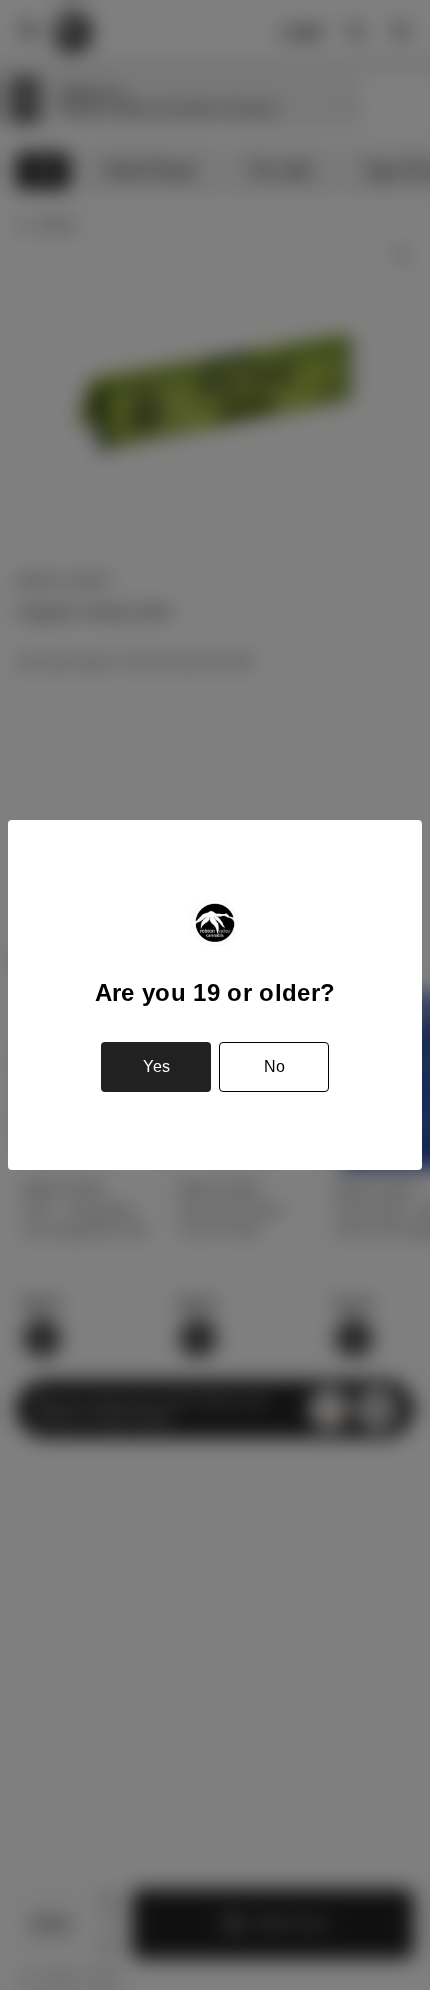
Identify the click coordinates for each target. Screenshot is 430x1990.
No (274, 1066)
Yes (156, 1066)
